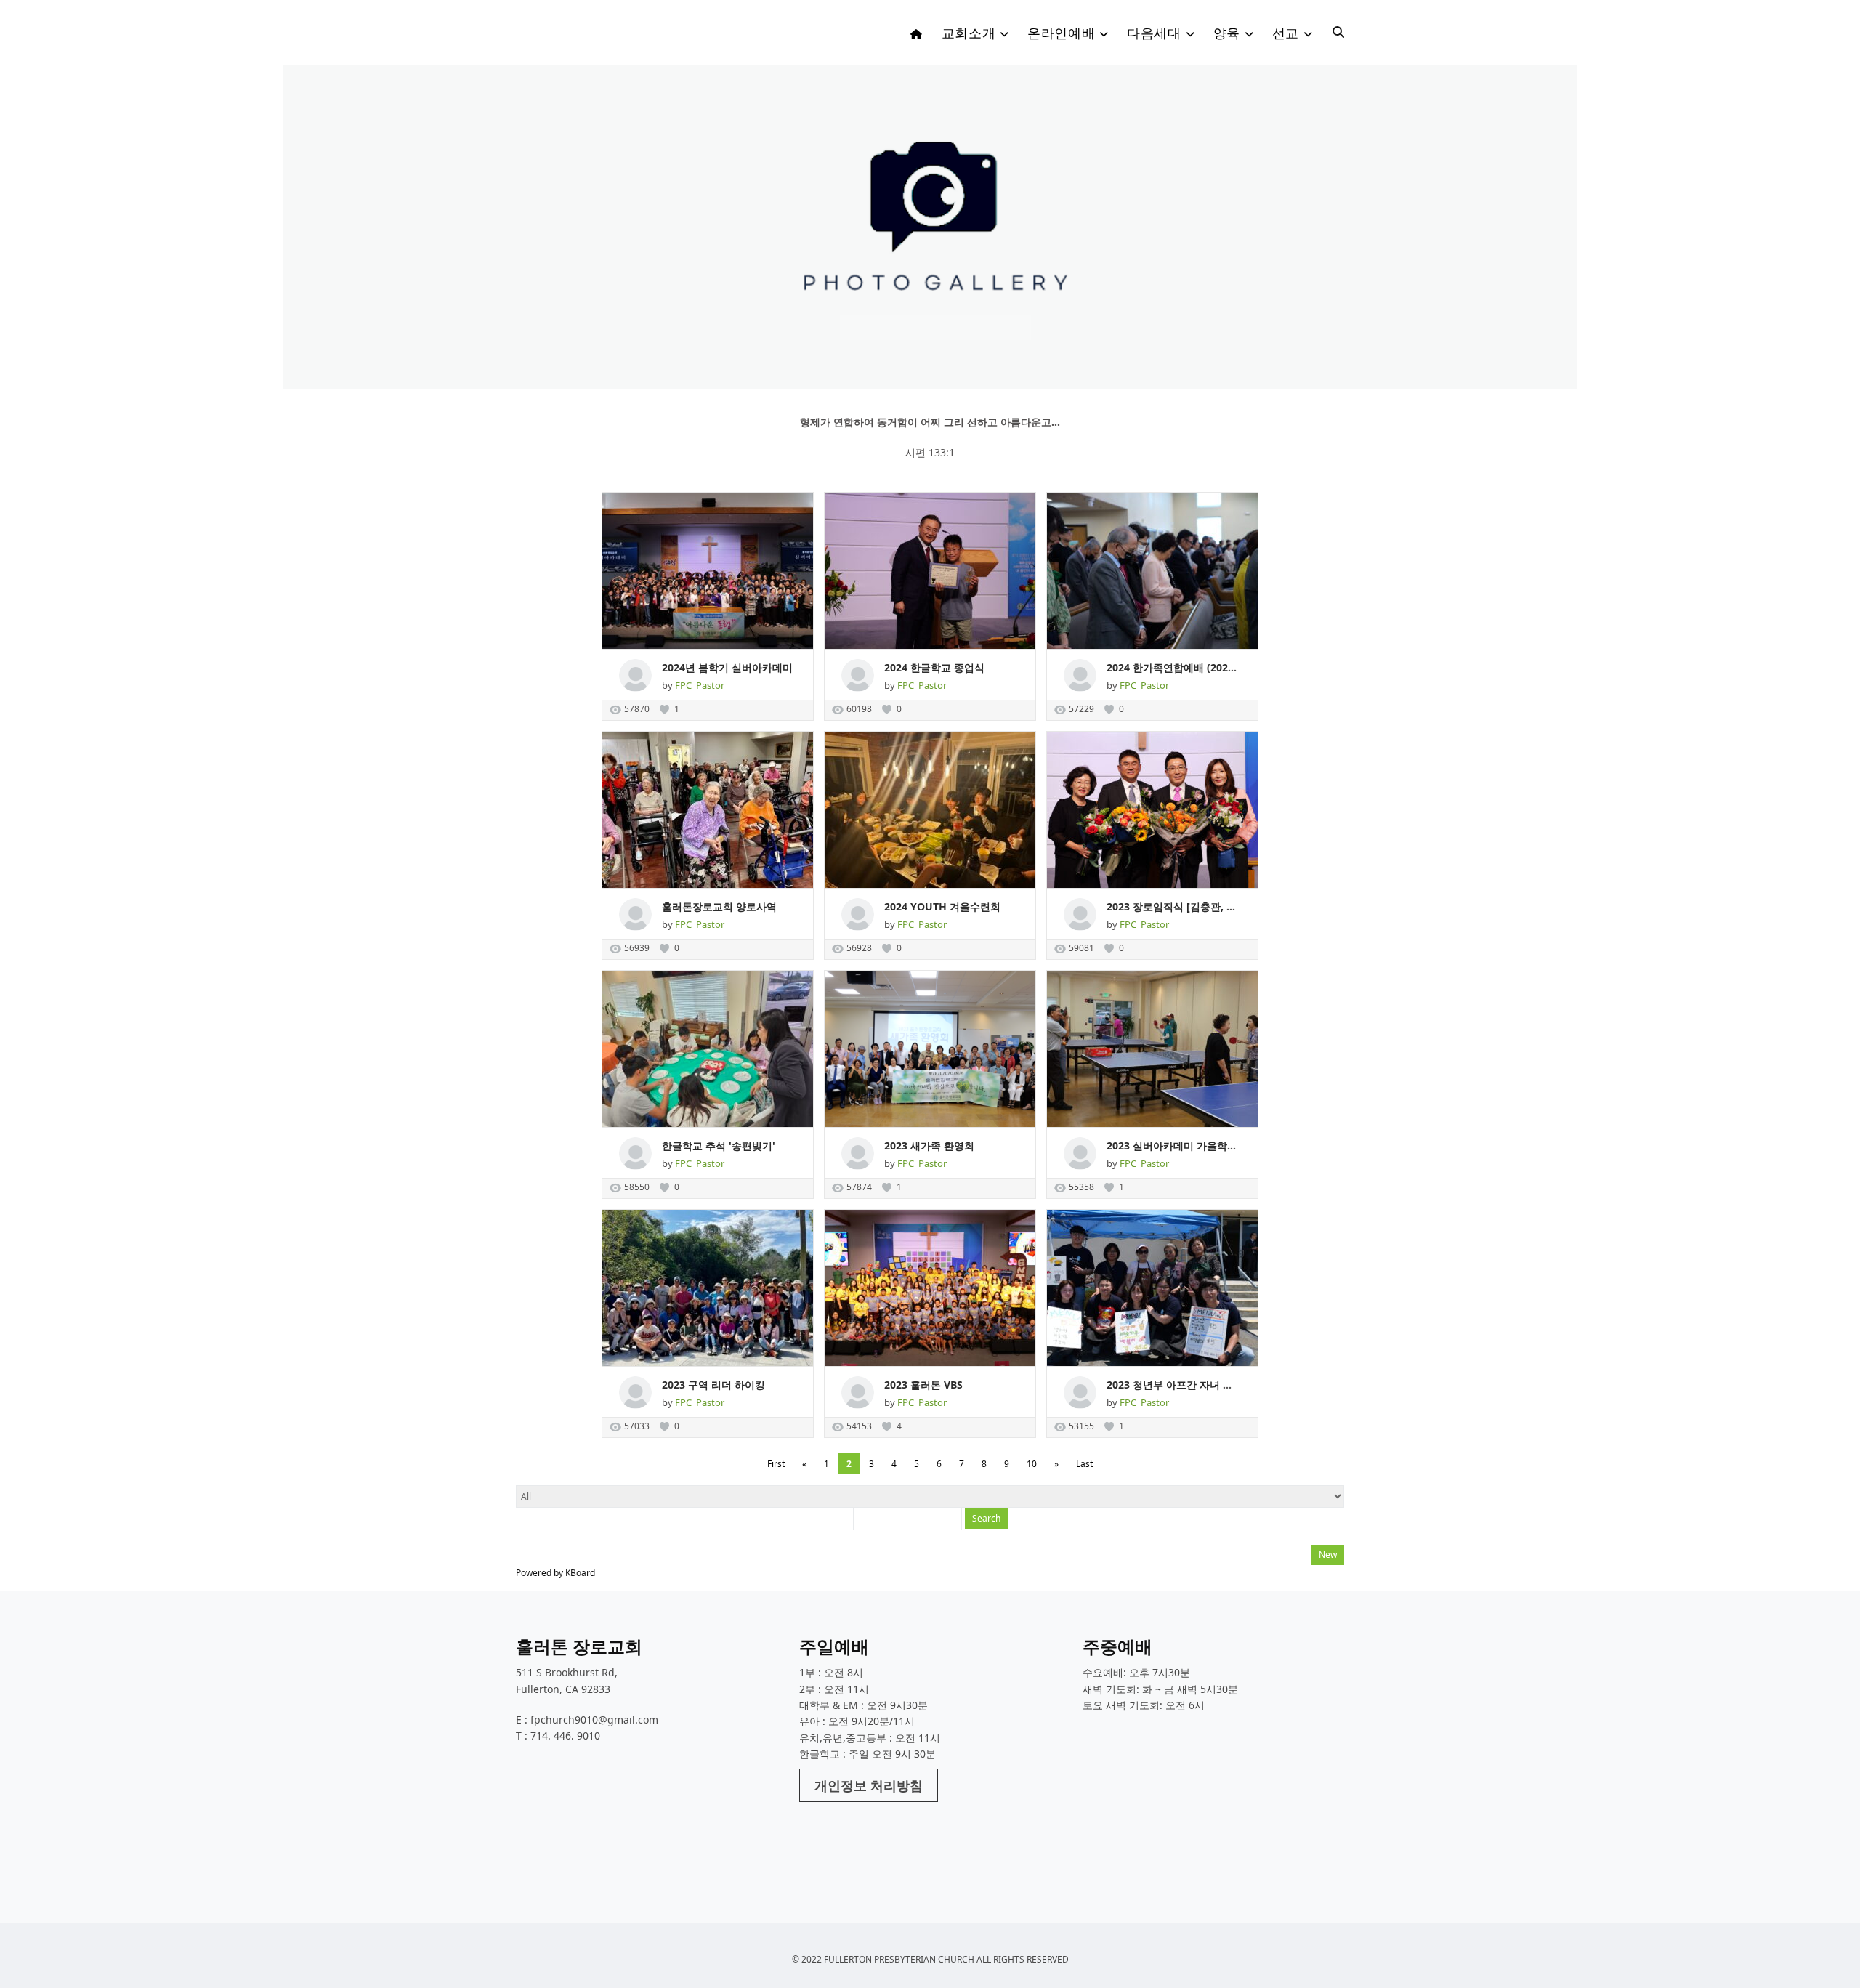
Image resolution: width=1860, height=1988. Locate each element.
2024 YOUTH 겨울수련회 (942, 906)
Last (1084, 1464)
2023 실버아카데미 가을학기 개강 (1184, 1145)
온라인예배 (1061, 33)
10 (1032, 1464)
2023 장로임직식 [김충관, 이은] (1178, 906)
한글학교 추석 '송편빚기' (719, 1145)
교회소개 (969, 33)
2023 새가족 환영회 (929, 1145)
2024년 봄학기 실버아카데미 (727, 667)
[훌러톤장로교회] (625, 37)
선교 (1286, 33)
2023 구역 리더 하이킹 (713, 1385)
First (776, 1464)
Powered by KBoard (555, 1573)
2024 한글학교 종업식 (934, 667)
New (1328, 1555)
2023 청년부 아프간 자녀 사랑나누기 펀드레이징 (1217, 1385)
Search (986, 1518)
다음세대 (1154, 33)
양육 (1227, 33)
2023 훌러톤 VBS (923, 1385)
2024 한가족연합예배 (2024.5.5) (1181, 667)
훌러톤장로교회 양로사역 (719, 906)
